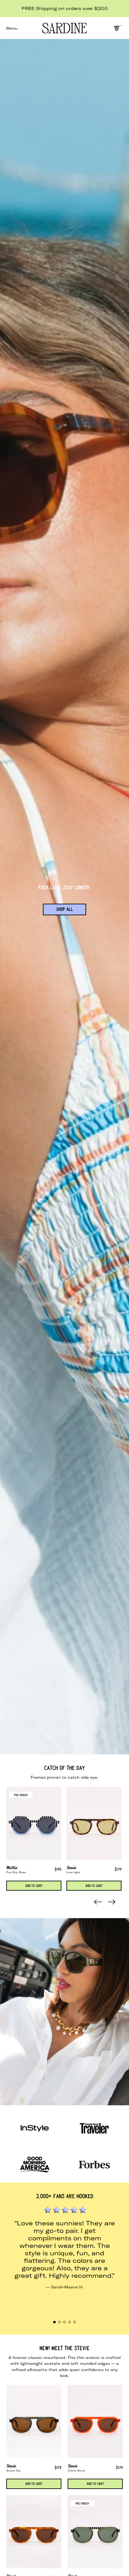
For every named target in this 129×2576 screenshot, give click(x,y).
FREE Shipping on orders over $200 (65, 8)
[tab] (54, 2322)
